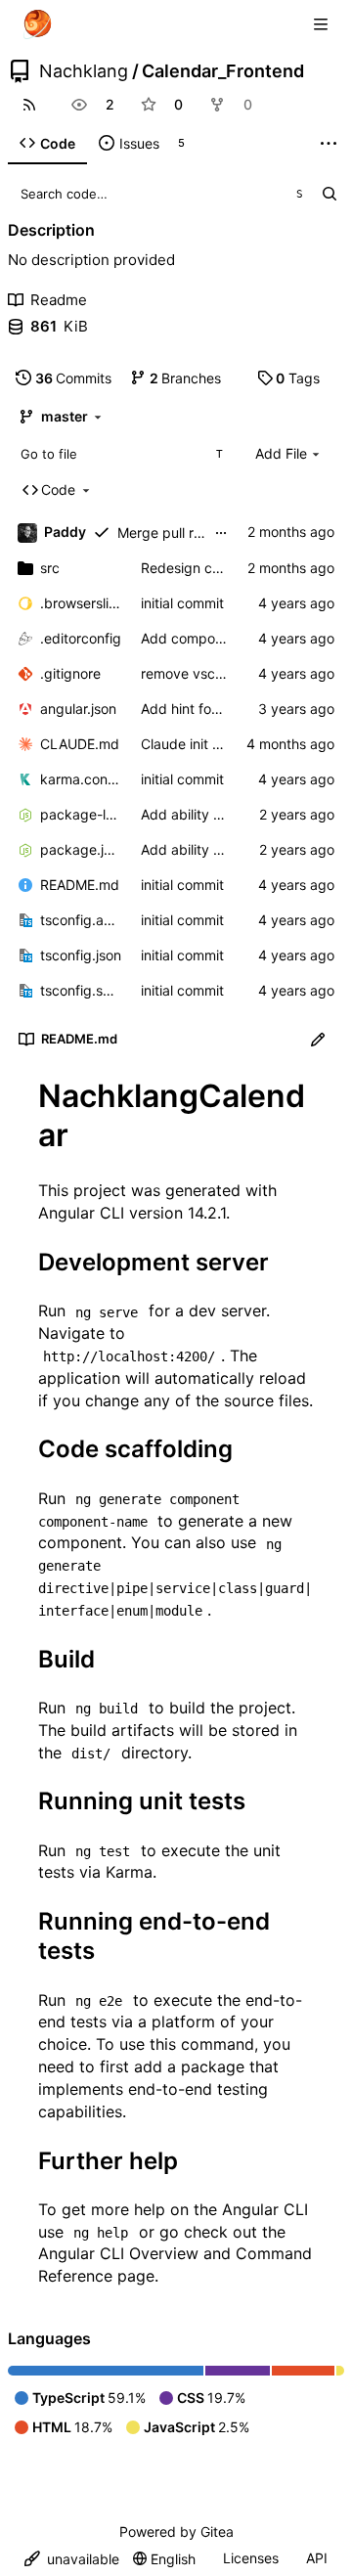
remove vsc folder (198, 673)
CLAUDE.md (80, 744)
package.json (81, 849)
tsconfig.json (81, 955)
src (50, 568)
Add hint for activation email (230, 709)
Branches (186, 378)
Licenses (251, 2558)
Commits (74, 378)
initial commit (182, 603)
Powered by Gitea (176, 2532)
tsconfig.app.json (81, 920)
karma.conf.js (81, 779)
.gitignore (70, 673)
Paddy (65, 532)
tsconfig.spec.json (81, 990)
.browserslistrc (81, 603)
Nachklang (84, 71)
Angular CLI (81, 1213)
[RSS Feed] (29, 105)
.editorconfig (81, 638)
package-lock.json (81, 814)
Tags (298, 378)
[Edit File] (318, 1040)
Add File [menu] (281, 453)
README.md (80, 885)
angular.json (78, 709)
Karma (129, 1872)
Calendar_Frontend (223, 71)
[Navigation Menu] (323, 24)
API (317, 2558)
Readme (59, 300)
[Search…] (329, 194)
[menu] (72, 2559)
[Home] (37, 24)
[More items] (329, 144)
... (221, 531)
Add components (196, 638)
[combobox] (121, 454)
